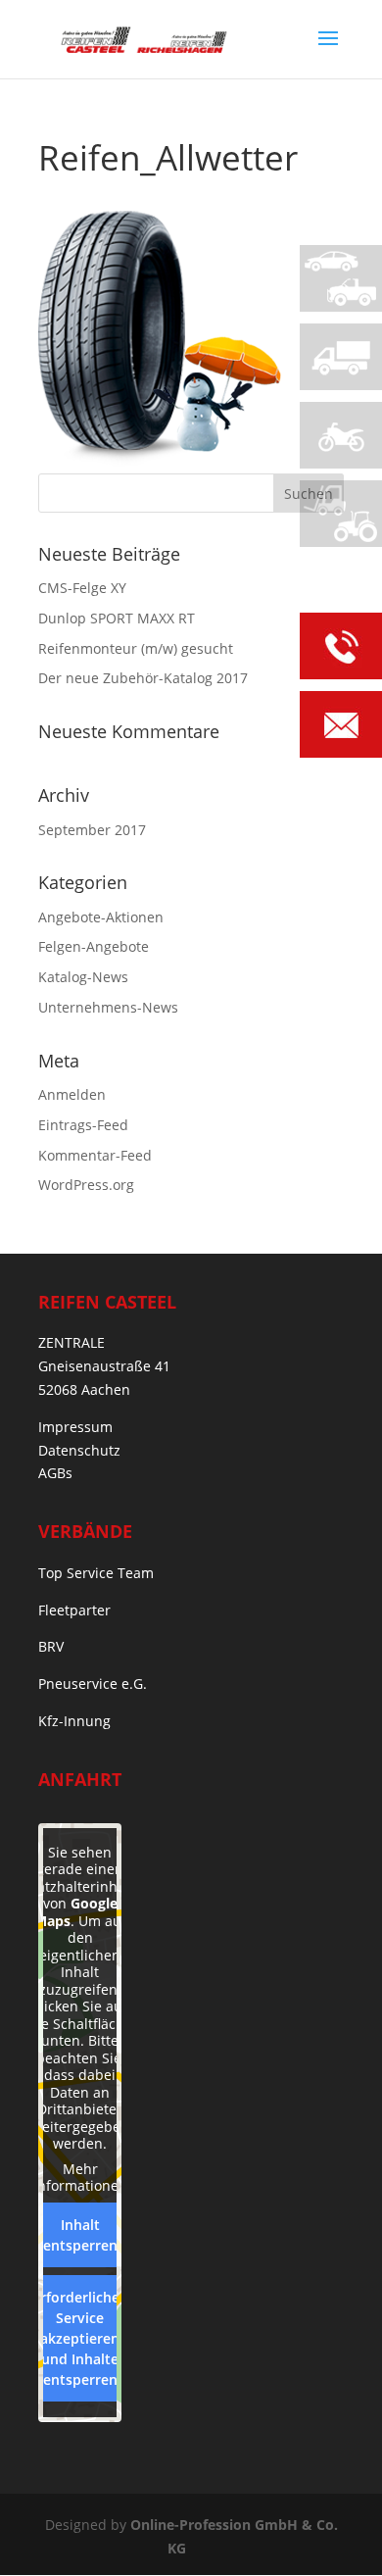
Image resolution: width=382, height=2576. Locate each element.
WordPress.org (86, 1185)
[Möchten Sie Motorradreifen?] (341, 435)
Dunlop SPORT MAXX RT (117, 618)
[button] (35, 2541)
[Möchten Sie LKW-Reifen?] (341, 357)
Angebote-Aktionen (101, 917)
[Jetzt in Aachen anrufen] (341, 649)
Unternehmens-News (108, 1007)
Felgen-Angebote (94, 946)
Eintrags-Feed (83, 1125)
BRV (51, 1646)
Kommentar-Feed (95, 1155)
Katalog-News (83, 977)
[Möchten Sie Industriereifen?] (341, 514)
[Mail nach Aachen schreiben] (341, 728)
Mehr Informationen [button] (80, 2178)
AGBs (55, 1473)
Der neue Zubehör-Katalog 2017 (143, 678)
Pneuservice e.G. (93, 1684)
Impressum (75, 1427)
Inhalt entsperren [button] (80, 2235)
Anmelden (72, 1094)
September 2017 (92, 830)
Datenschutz (79, 1450)
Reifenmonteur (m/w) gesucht (136, 648)
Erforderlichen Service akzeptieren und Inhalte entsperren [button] (80, 2338)
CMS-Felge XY (82, 588)
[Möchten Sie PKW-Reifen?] (341, 278)
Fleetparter (74, 1610)
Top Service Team (96, 1573)
